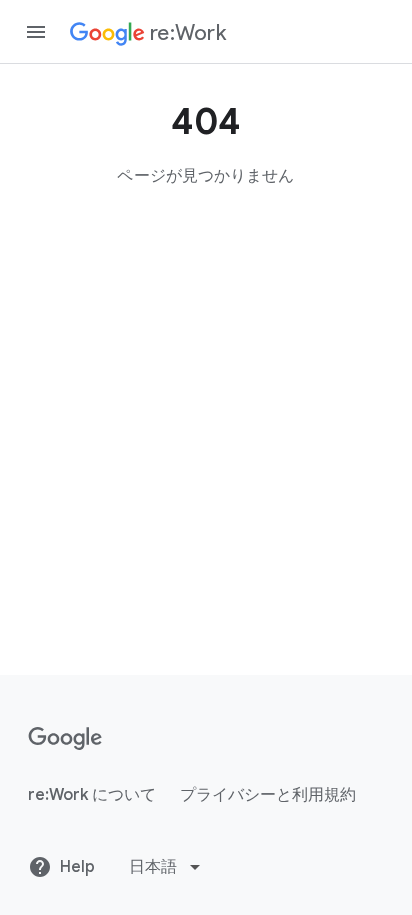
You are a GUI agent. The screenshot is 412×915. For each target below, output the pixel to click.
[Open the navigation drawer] (36, 32)
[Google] (65, 739)
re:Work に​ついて (92, 795)
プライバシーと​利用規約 (268, 795)
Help (77, 867)
